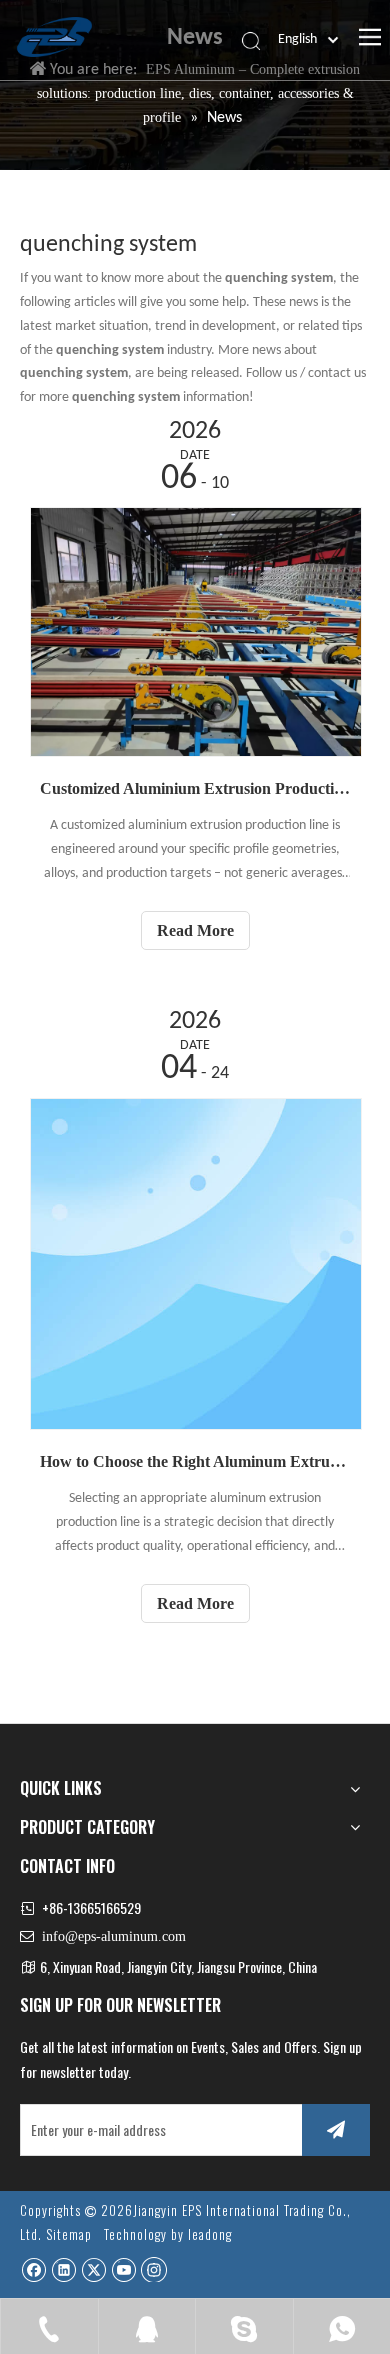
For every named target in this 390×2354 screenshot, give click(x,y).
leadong (210, 2234)
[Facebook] (33, 2269)
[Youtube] (123, 2269)
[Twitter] (93, 2269)
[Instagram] (154, 2269)
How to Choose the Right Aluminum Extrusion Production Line (195, 1461)
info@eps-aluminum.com (114, 1936)
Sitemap (69, 2234)
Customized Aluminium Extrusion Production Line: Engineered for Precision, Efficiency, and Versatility (195, 788)
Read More (195, 930)
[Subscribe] (336, 2130)
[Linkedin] (63, 2269)
